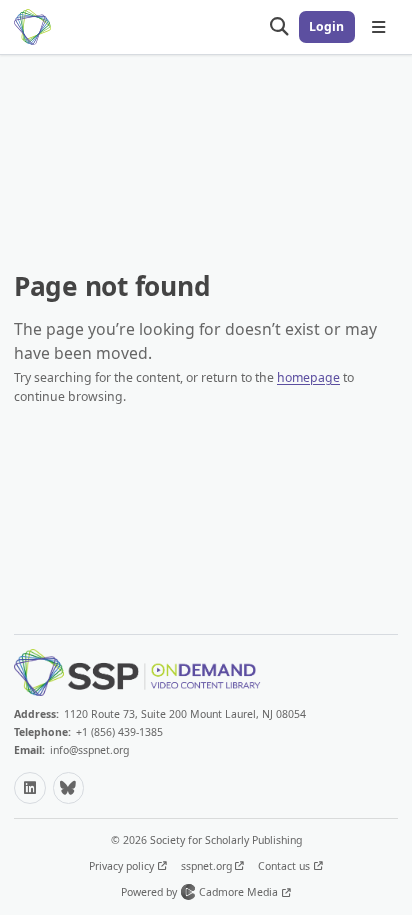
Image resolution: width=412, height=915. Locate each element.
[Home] (32, 27)
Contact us (285, 866)
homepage (308, 377)
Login (326, 26)
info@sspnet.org (89, 750)
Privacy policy (123, 866)
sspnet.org (208, 866)
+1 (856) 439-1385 (119, 732)
